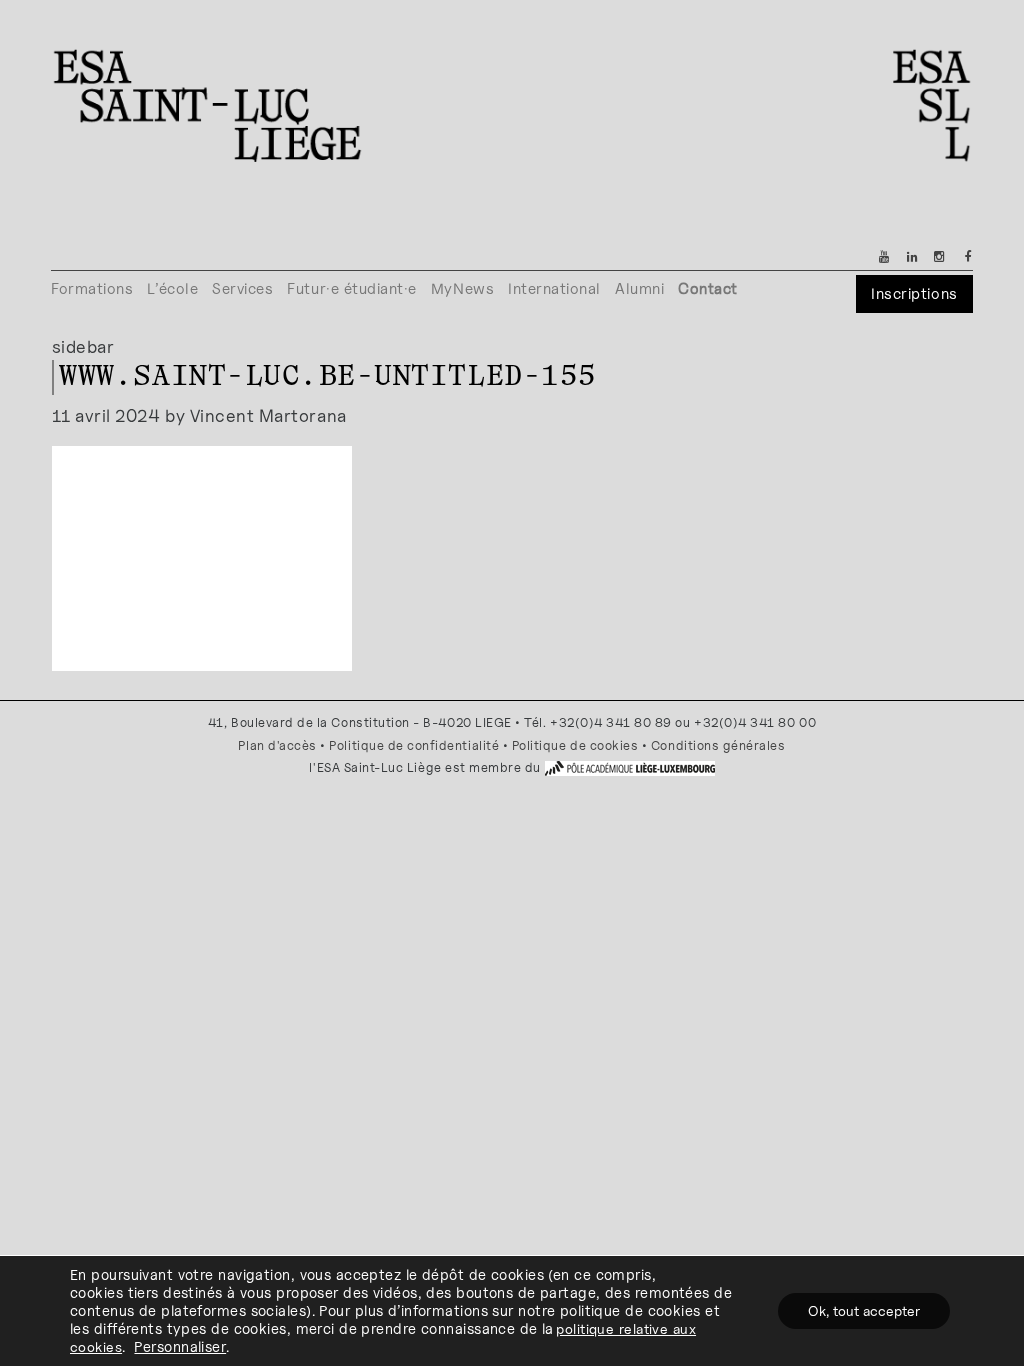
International (554, 288)
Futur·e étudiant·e (352, 288)
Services (242, 288)
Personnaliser (180, 1346)
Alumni (639, 288)
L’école (172, 288)
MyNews (462, 288)
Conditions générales (718, 745)
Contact (708, 288)
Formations (92, 288)
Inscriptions (914, 293)
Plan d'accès (277, 745)
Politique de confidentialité (414, 745)
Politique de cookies (575, 745)
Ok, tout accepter (864, 1310)
